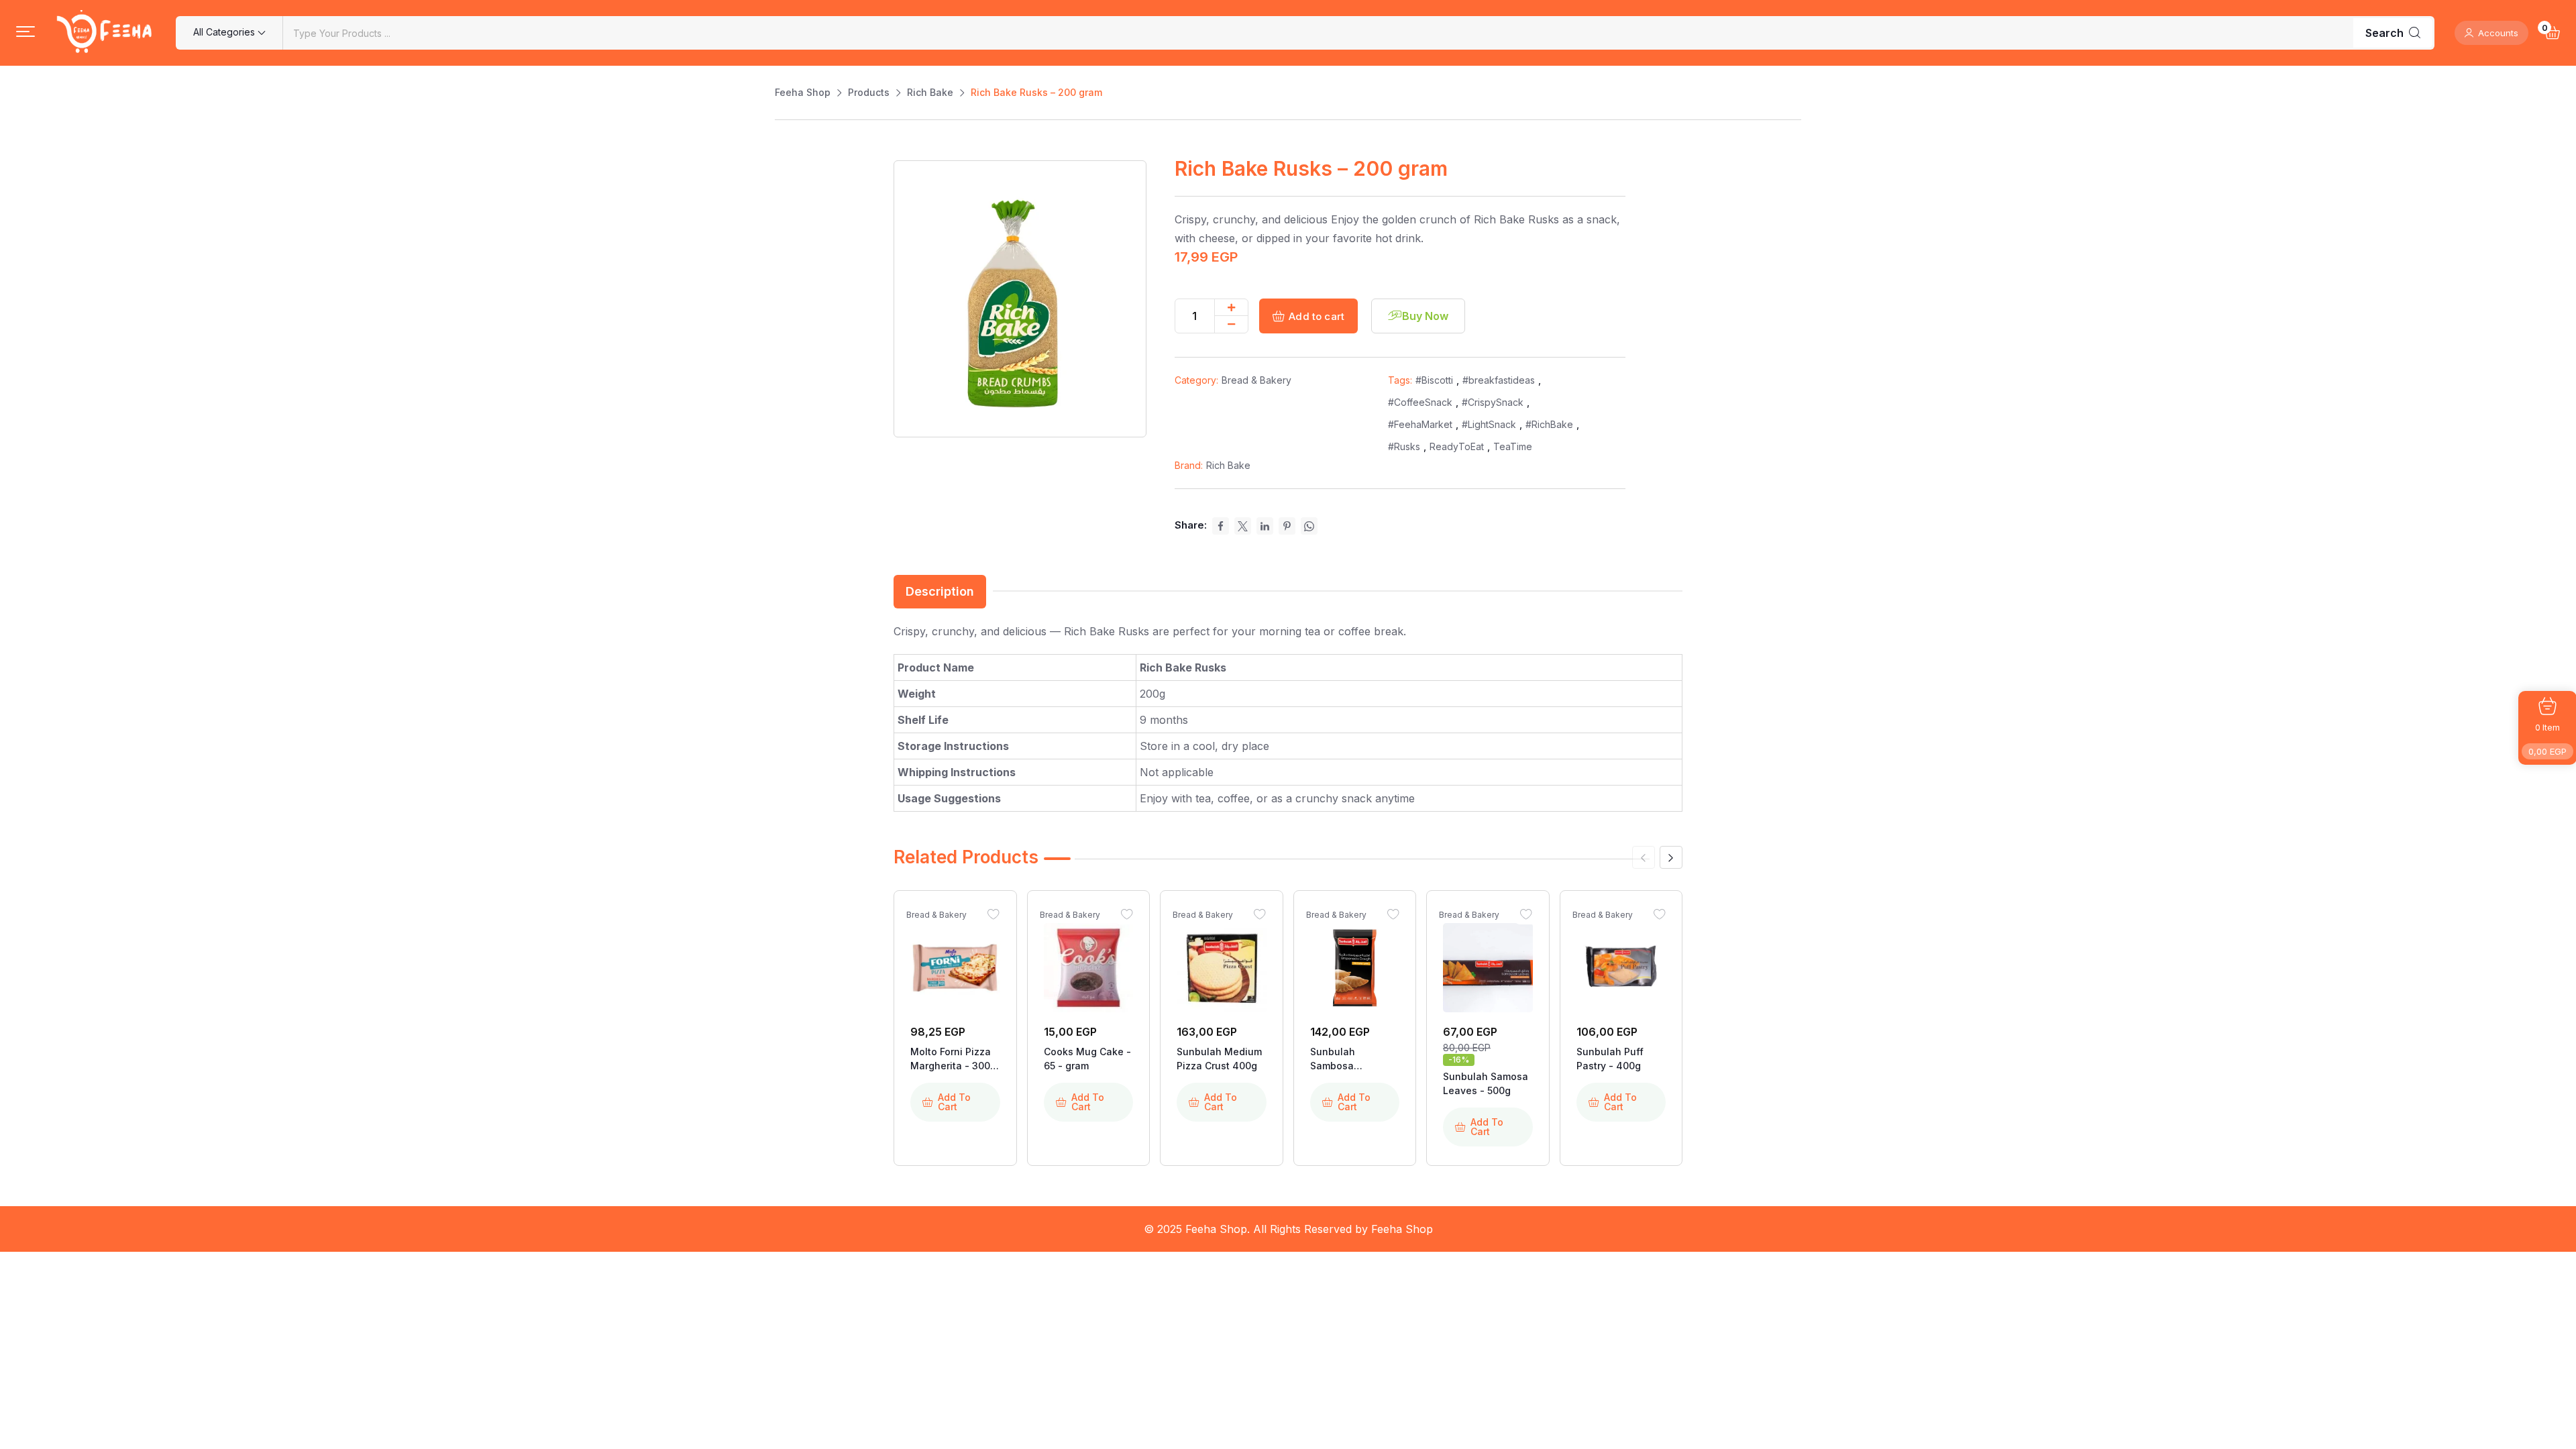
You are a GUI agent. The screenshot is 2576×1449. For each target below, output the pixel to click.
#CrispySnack (1493, 402)
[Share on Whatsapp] (1309, 526)
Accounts (2498, 33)
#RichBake (1549, 424)
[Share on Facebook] (1221, 526)
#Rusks (1404, 446)
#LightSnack (1489, 424)
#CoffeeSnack (1420, 402)
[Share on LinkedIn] (1265, 526)
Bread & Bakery (1256, 380)
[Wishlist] (994, 914)
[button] (25, 32)
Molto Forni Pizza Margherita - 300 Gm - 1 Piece (951, 1059)
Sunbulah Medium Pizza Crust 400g (1219, 1059)
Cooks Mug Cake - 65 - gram (1087, 1059)
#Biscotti (1434, 380)
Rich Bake (1228, 465)
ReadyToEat (1457, 446)
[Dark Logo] (105, 33)
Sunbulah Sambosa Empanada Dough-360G (1354, 1059)
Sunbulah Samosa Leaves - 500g (1486, 1083)
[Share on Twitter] (1243, 526)
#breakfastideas (1499, 380)
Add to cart (1317, 316)
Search (2384, 33)
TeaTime (1513, 446)
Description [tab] (940, 591)
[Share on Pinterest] (1287, 526)
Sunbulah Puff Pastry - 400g (1610, 1059)
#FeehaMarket (1420, 424)
